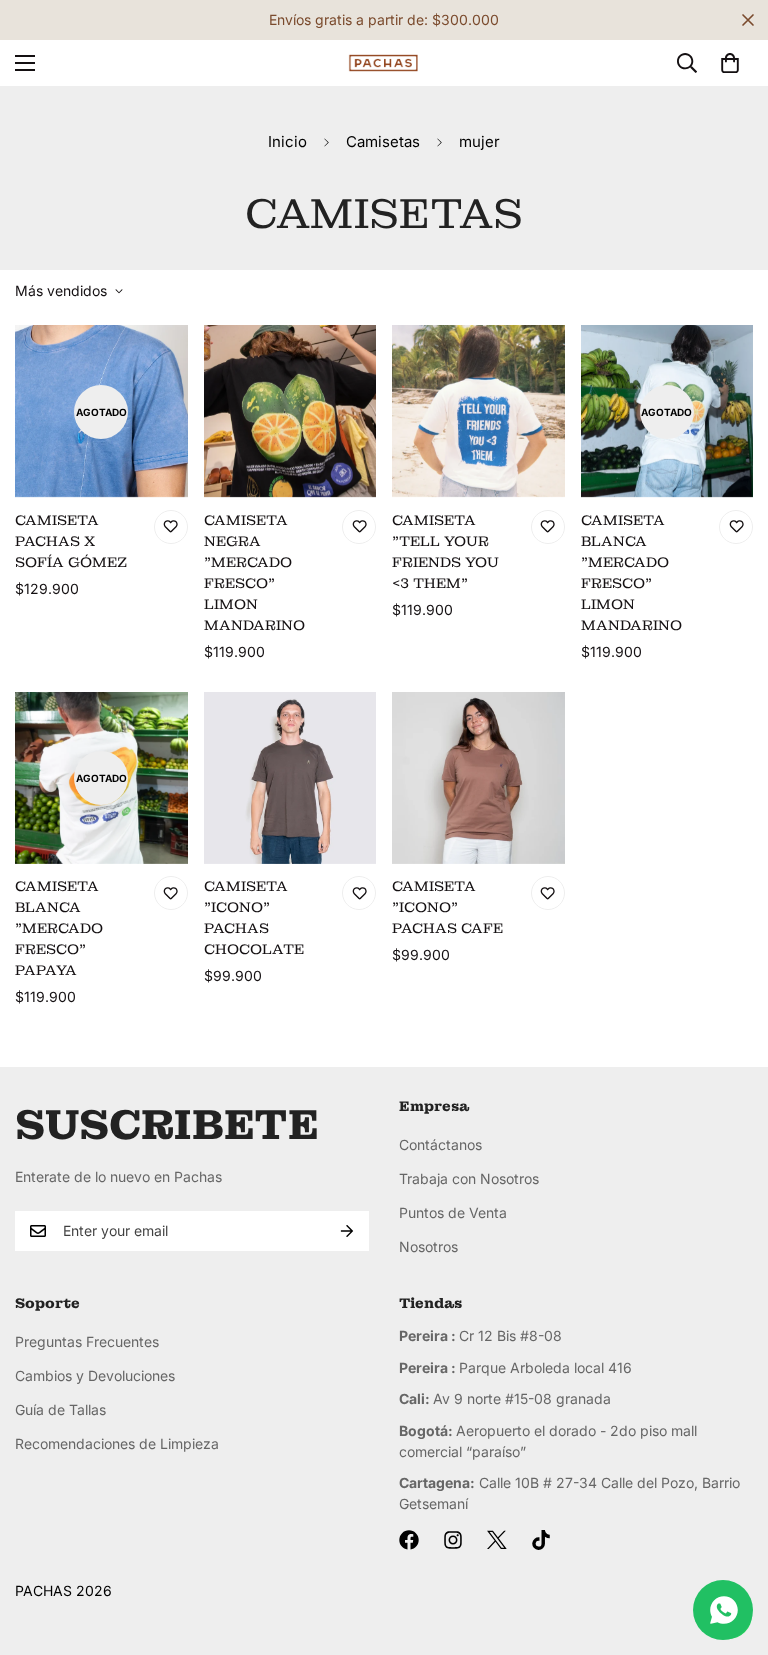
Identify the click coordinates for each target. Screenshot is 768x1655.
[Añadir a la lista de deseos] (171, 527)
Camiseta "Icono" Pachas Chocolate (254, 917)
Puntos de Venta (453, 1212)
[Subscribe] (347, 1231)
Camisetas (383, 141)
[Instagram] (453, 1540)
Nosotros (428, 1246)
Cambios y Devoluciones (95, 1375)
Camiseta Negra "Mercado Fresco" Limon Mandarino (254, 572)
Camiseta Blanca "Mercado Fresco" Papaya (59, 928)
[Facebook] (409, 1540)
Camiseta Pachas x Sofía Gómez (71, 541)
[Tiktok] (541, 1540)
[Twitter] (497, 1540)
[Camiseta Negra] (290, 411)
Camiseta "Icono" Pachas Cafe (447, 907)
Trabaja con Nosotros (469, 1178)
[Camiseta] (478, 411)
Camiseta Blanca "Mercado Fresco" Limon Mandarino (631, 572)
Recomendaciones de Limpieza (117, 1443)
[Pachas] (384, 63)
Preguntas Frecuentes (87, 1341)
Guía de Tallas (60, 1409)
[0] (730, 63)
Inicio (287, 141)
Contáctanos (440, 1144)
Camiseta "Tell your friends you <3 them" (445, 551)
